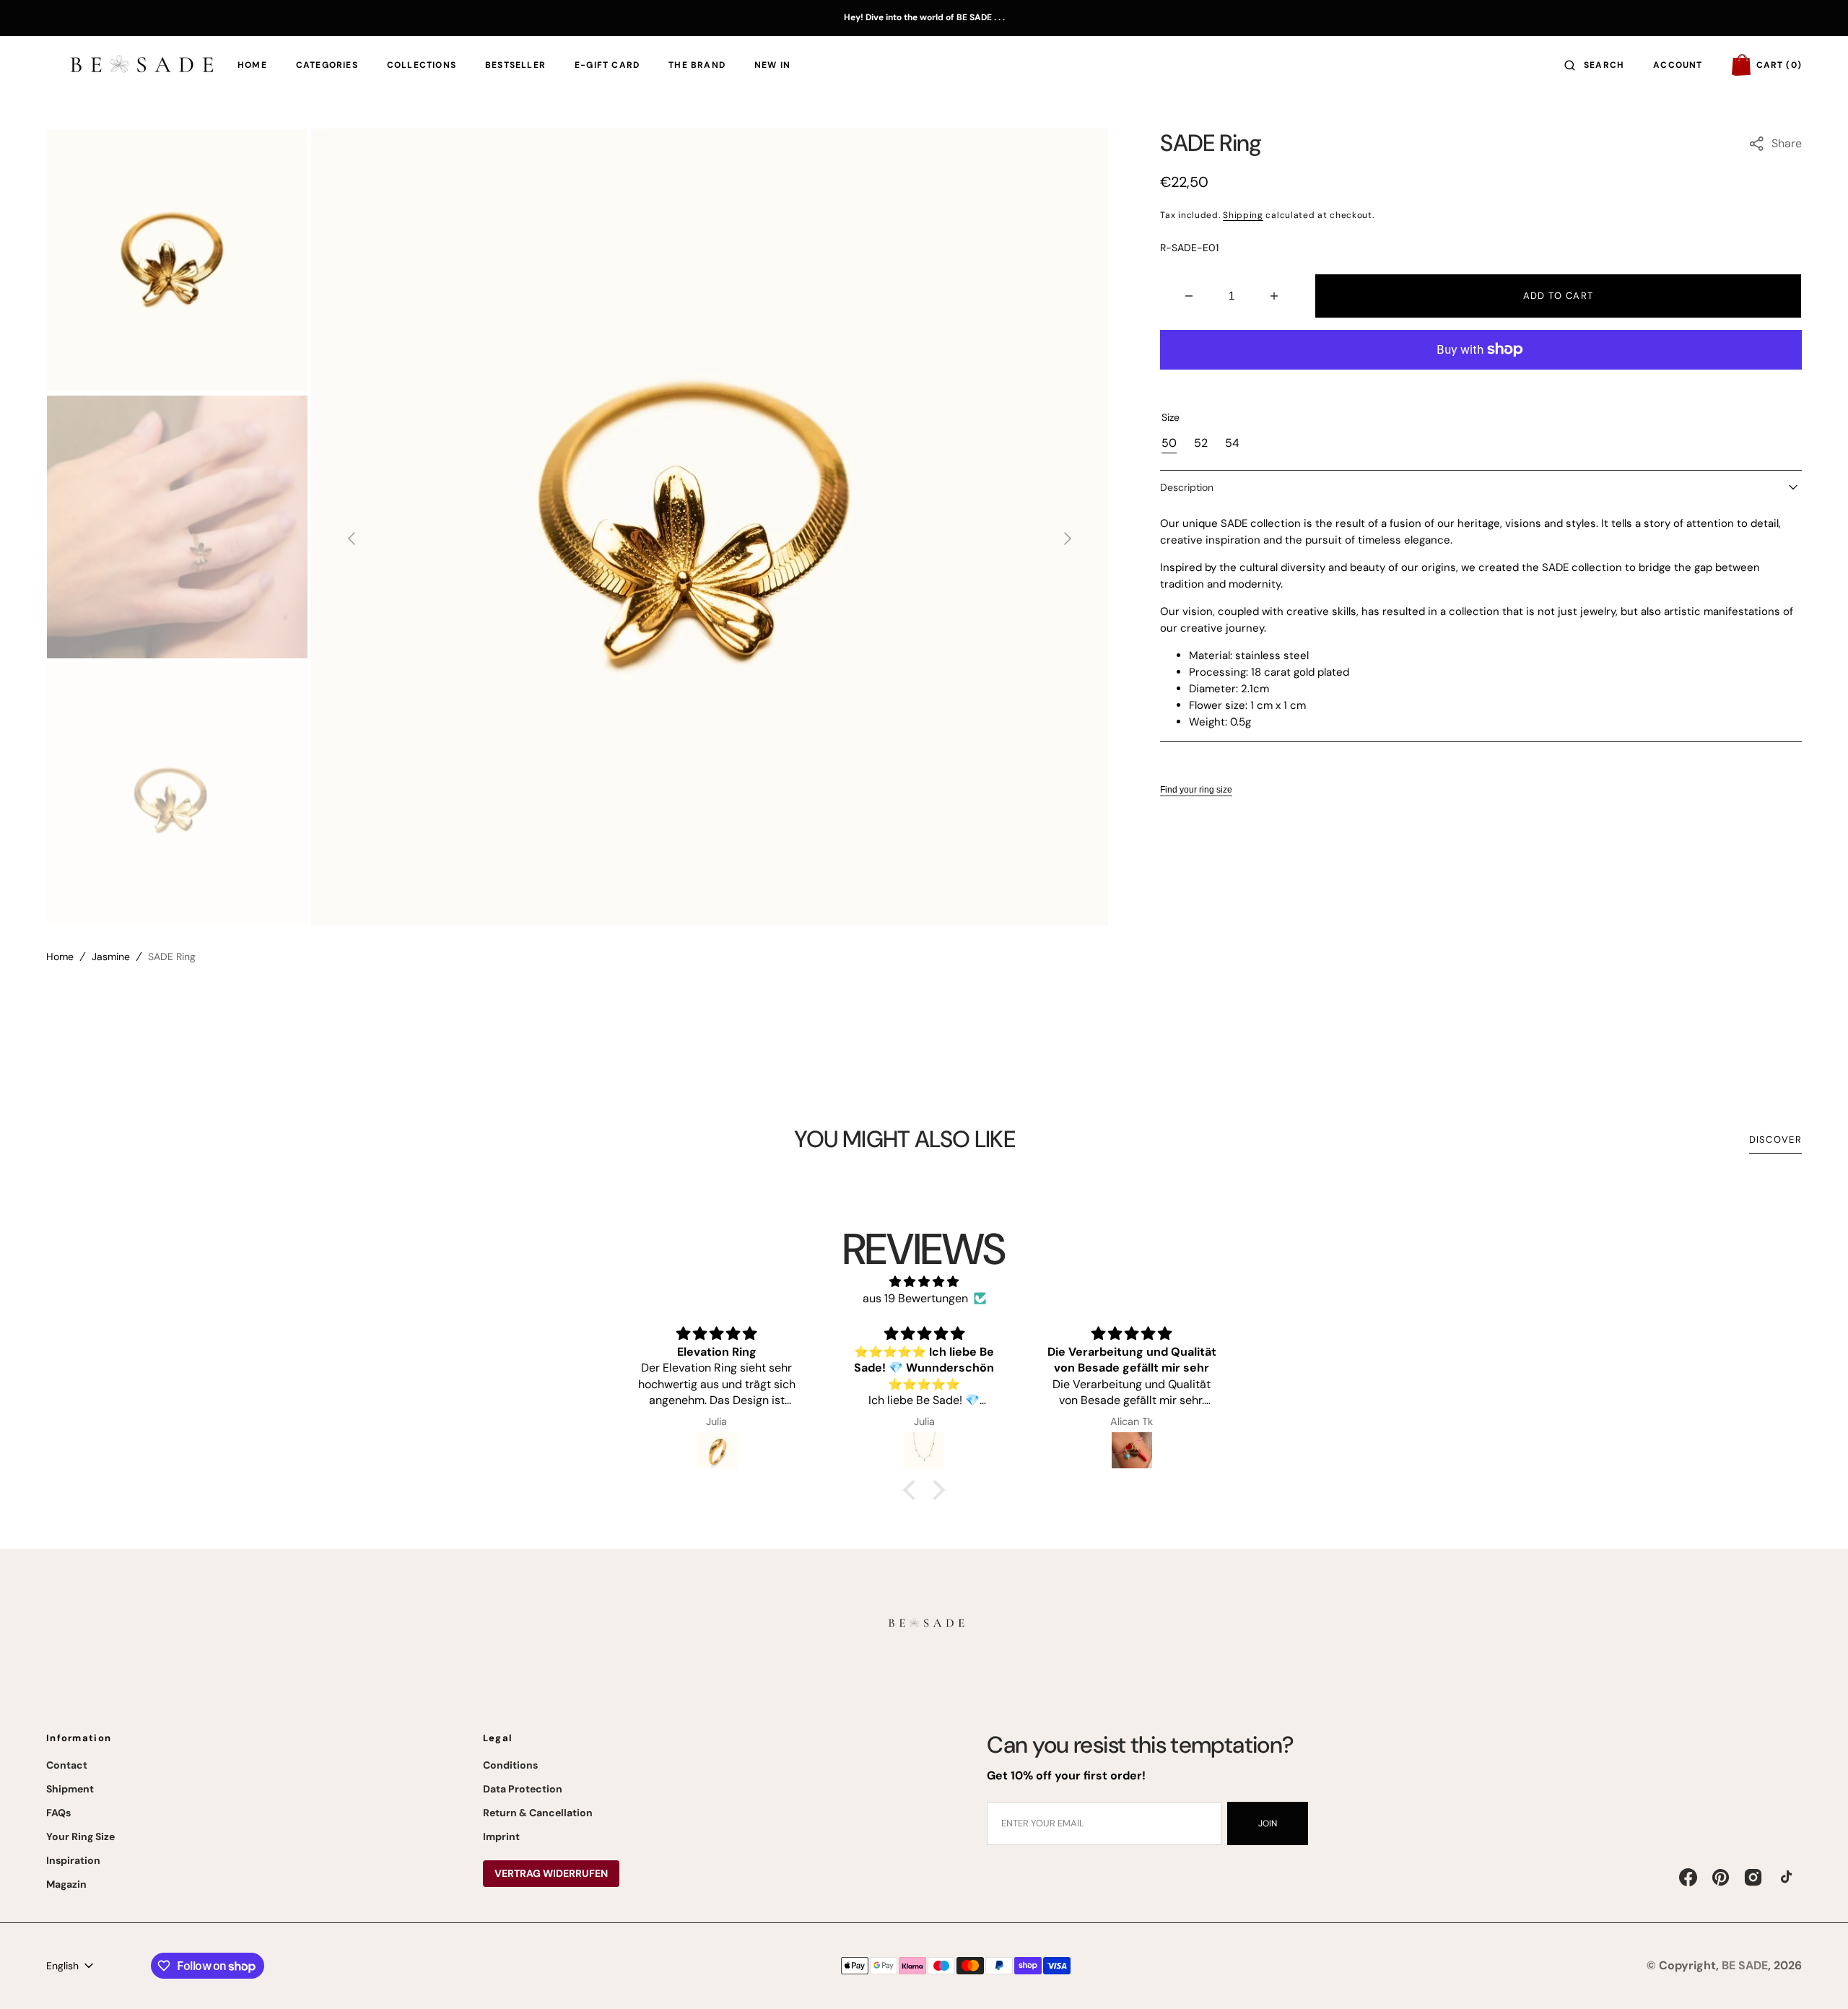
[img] (924, 1282)
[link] (924, 1625)
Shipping (1243, 215)
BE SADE (1745, 1965)
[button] (1594, 65)
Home (60, 956)
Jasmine (111, 956)
